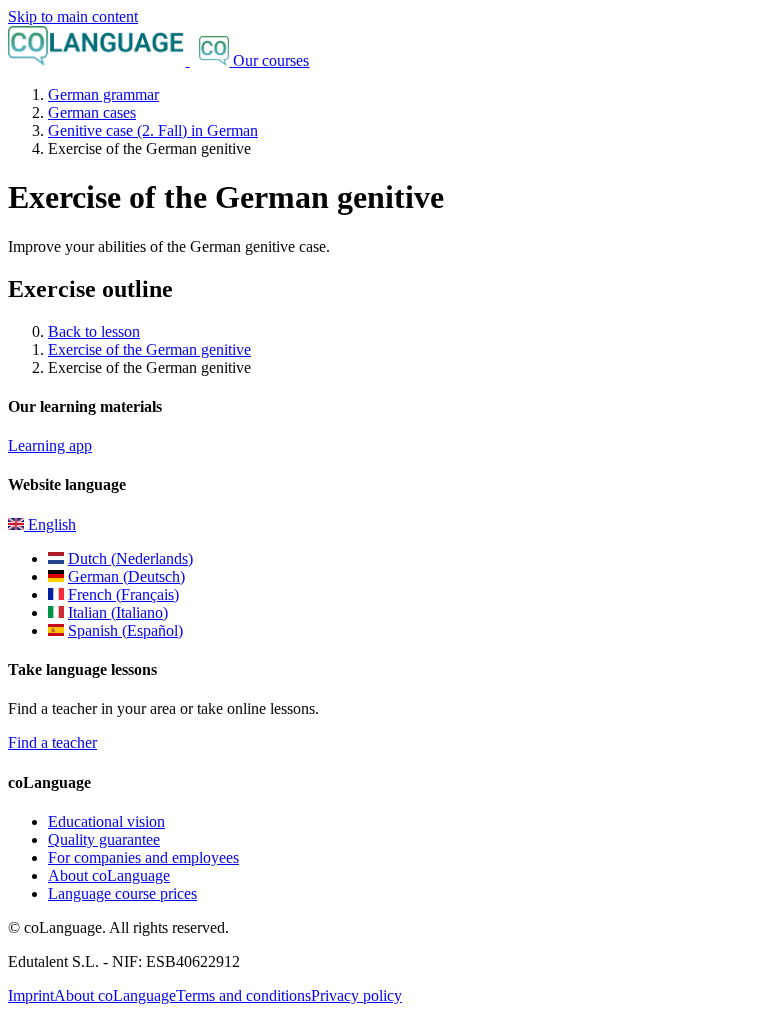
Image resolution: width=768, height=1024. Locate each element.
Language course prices (122, 893)
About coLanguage (109, 875)
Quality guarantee (104, 839)
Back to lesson (94, 331)
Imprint (31, 995)
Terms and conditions (243, 995)
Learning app (50, 445)
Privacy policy (356, 995)
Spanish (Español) (125, 630)
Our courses (271, 60)
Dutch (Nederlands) (130, 558)
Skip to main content (73, 16)
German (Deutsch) (126, 576)
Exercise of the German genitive (149, 349)
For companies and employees (143, 857)
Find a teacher (52, 742)
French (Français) (123, 594)
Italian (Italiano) (118, 612)
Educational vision (106, 821)
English (50, 524)
